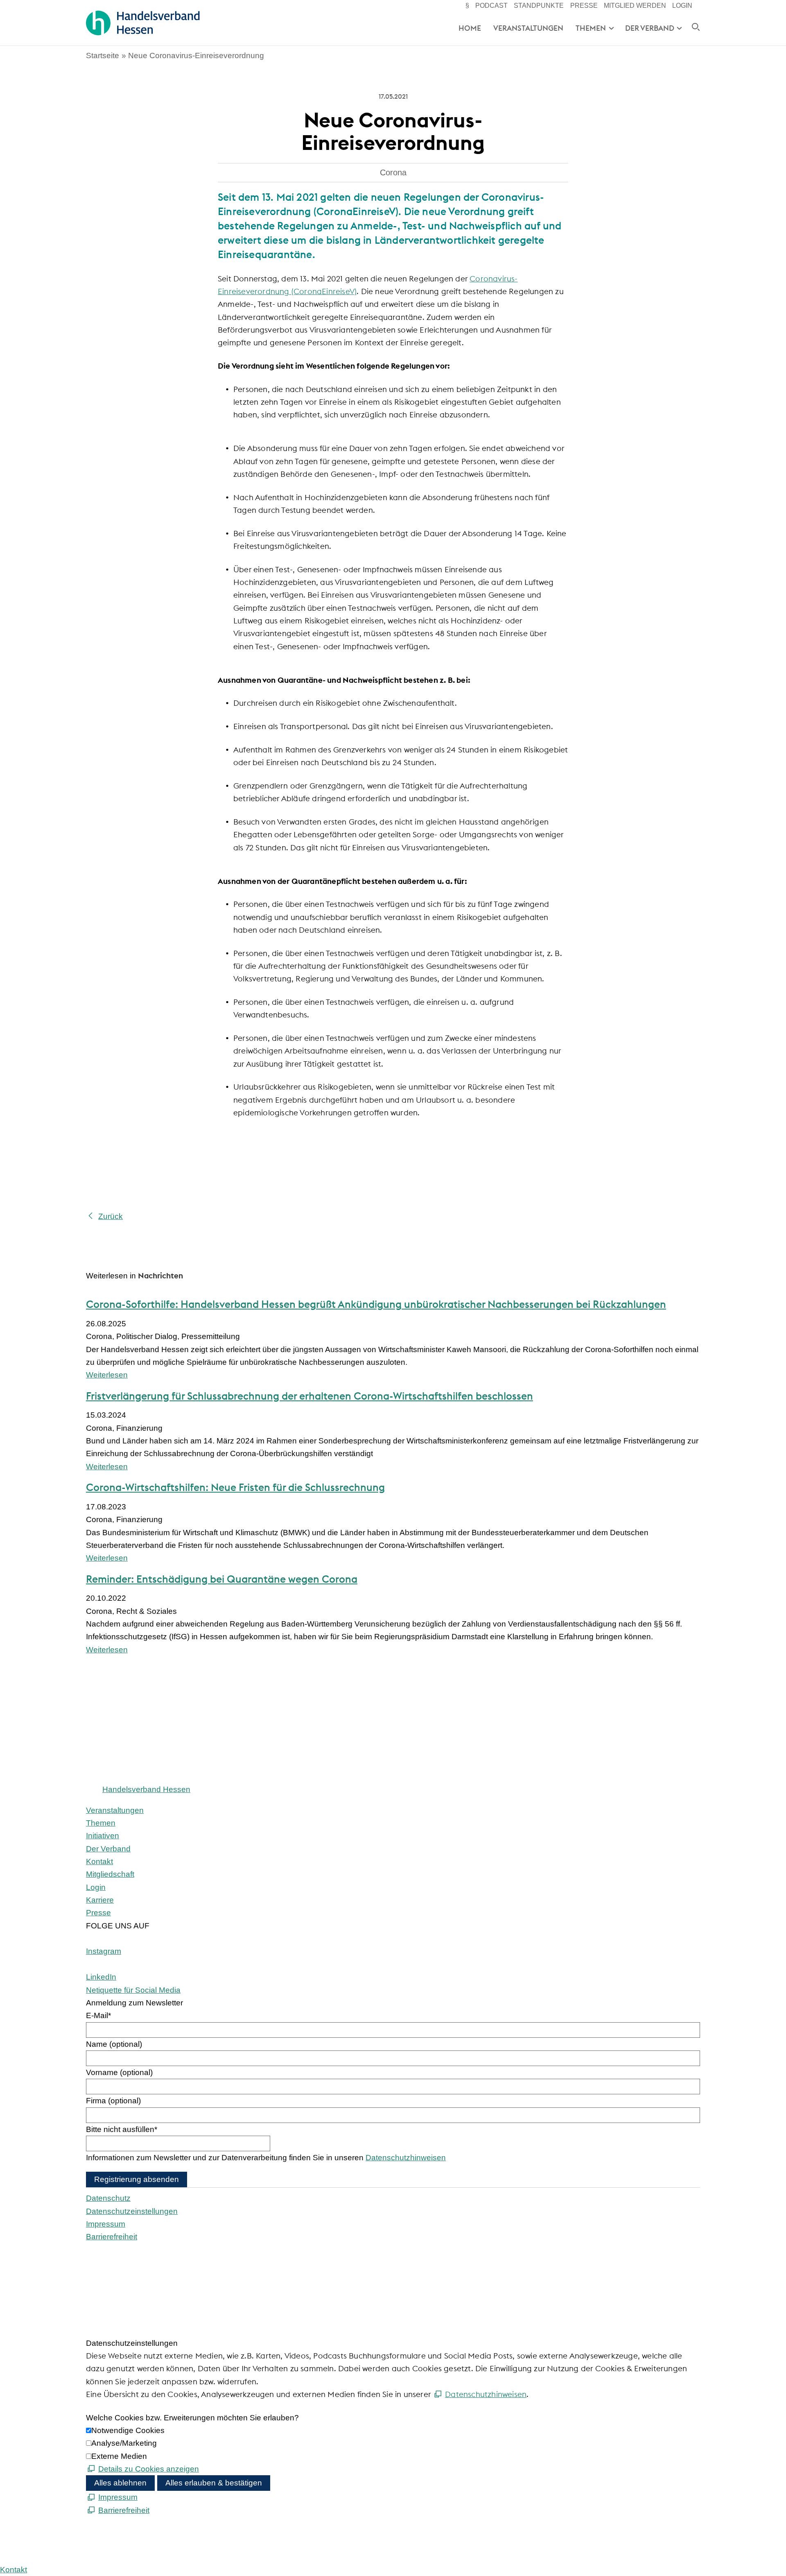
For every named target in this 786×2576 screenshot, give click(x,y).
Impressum (106, 2224)
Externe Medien (119, 2456)
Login (682, 6)
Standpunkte (539, 6)
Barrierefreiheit (112, 2237)
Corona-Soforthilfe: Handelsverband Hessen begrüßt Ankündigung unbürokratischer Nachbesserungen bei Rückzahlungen (376, 1304)
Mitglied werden (635, 6)
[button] (104, 1951)
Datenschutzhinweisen (406, 2158)
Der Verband (650, 28)
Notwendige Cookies (128, 2430)
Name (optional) (114, 2044)
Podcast (491, 6)
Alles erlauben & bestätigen (214, 2483)
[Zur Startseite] (143, 23)
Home (470, 28)
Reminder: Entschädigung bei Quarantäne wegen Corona (222, 1579)
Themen (591, 28)
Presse (584, 6)
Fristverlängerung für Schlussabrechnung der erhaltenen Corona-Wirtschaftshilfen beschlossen (309, 1396)
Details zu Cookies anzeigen (149, 2469)
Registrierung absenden (137, 2179)
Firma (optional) (113, 2101)
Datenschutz (108, 2198)
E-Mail (98, 2015)
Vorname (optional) (119, 2072)
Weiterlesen (107, 1375)
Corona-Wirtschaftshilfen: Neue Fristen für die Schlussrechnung (235, 1487)
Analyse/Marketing (124, 2443)
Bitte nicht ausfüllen (122, 2129)
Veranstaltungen (528, 28)
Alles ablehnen (120, 2483)
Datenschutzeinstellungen (132, 2211)
